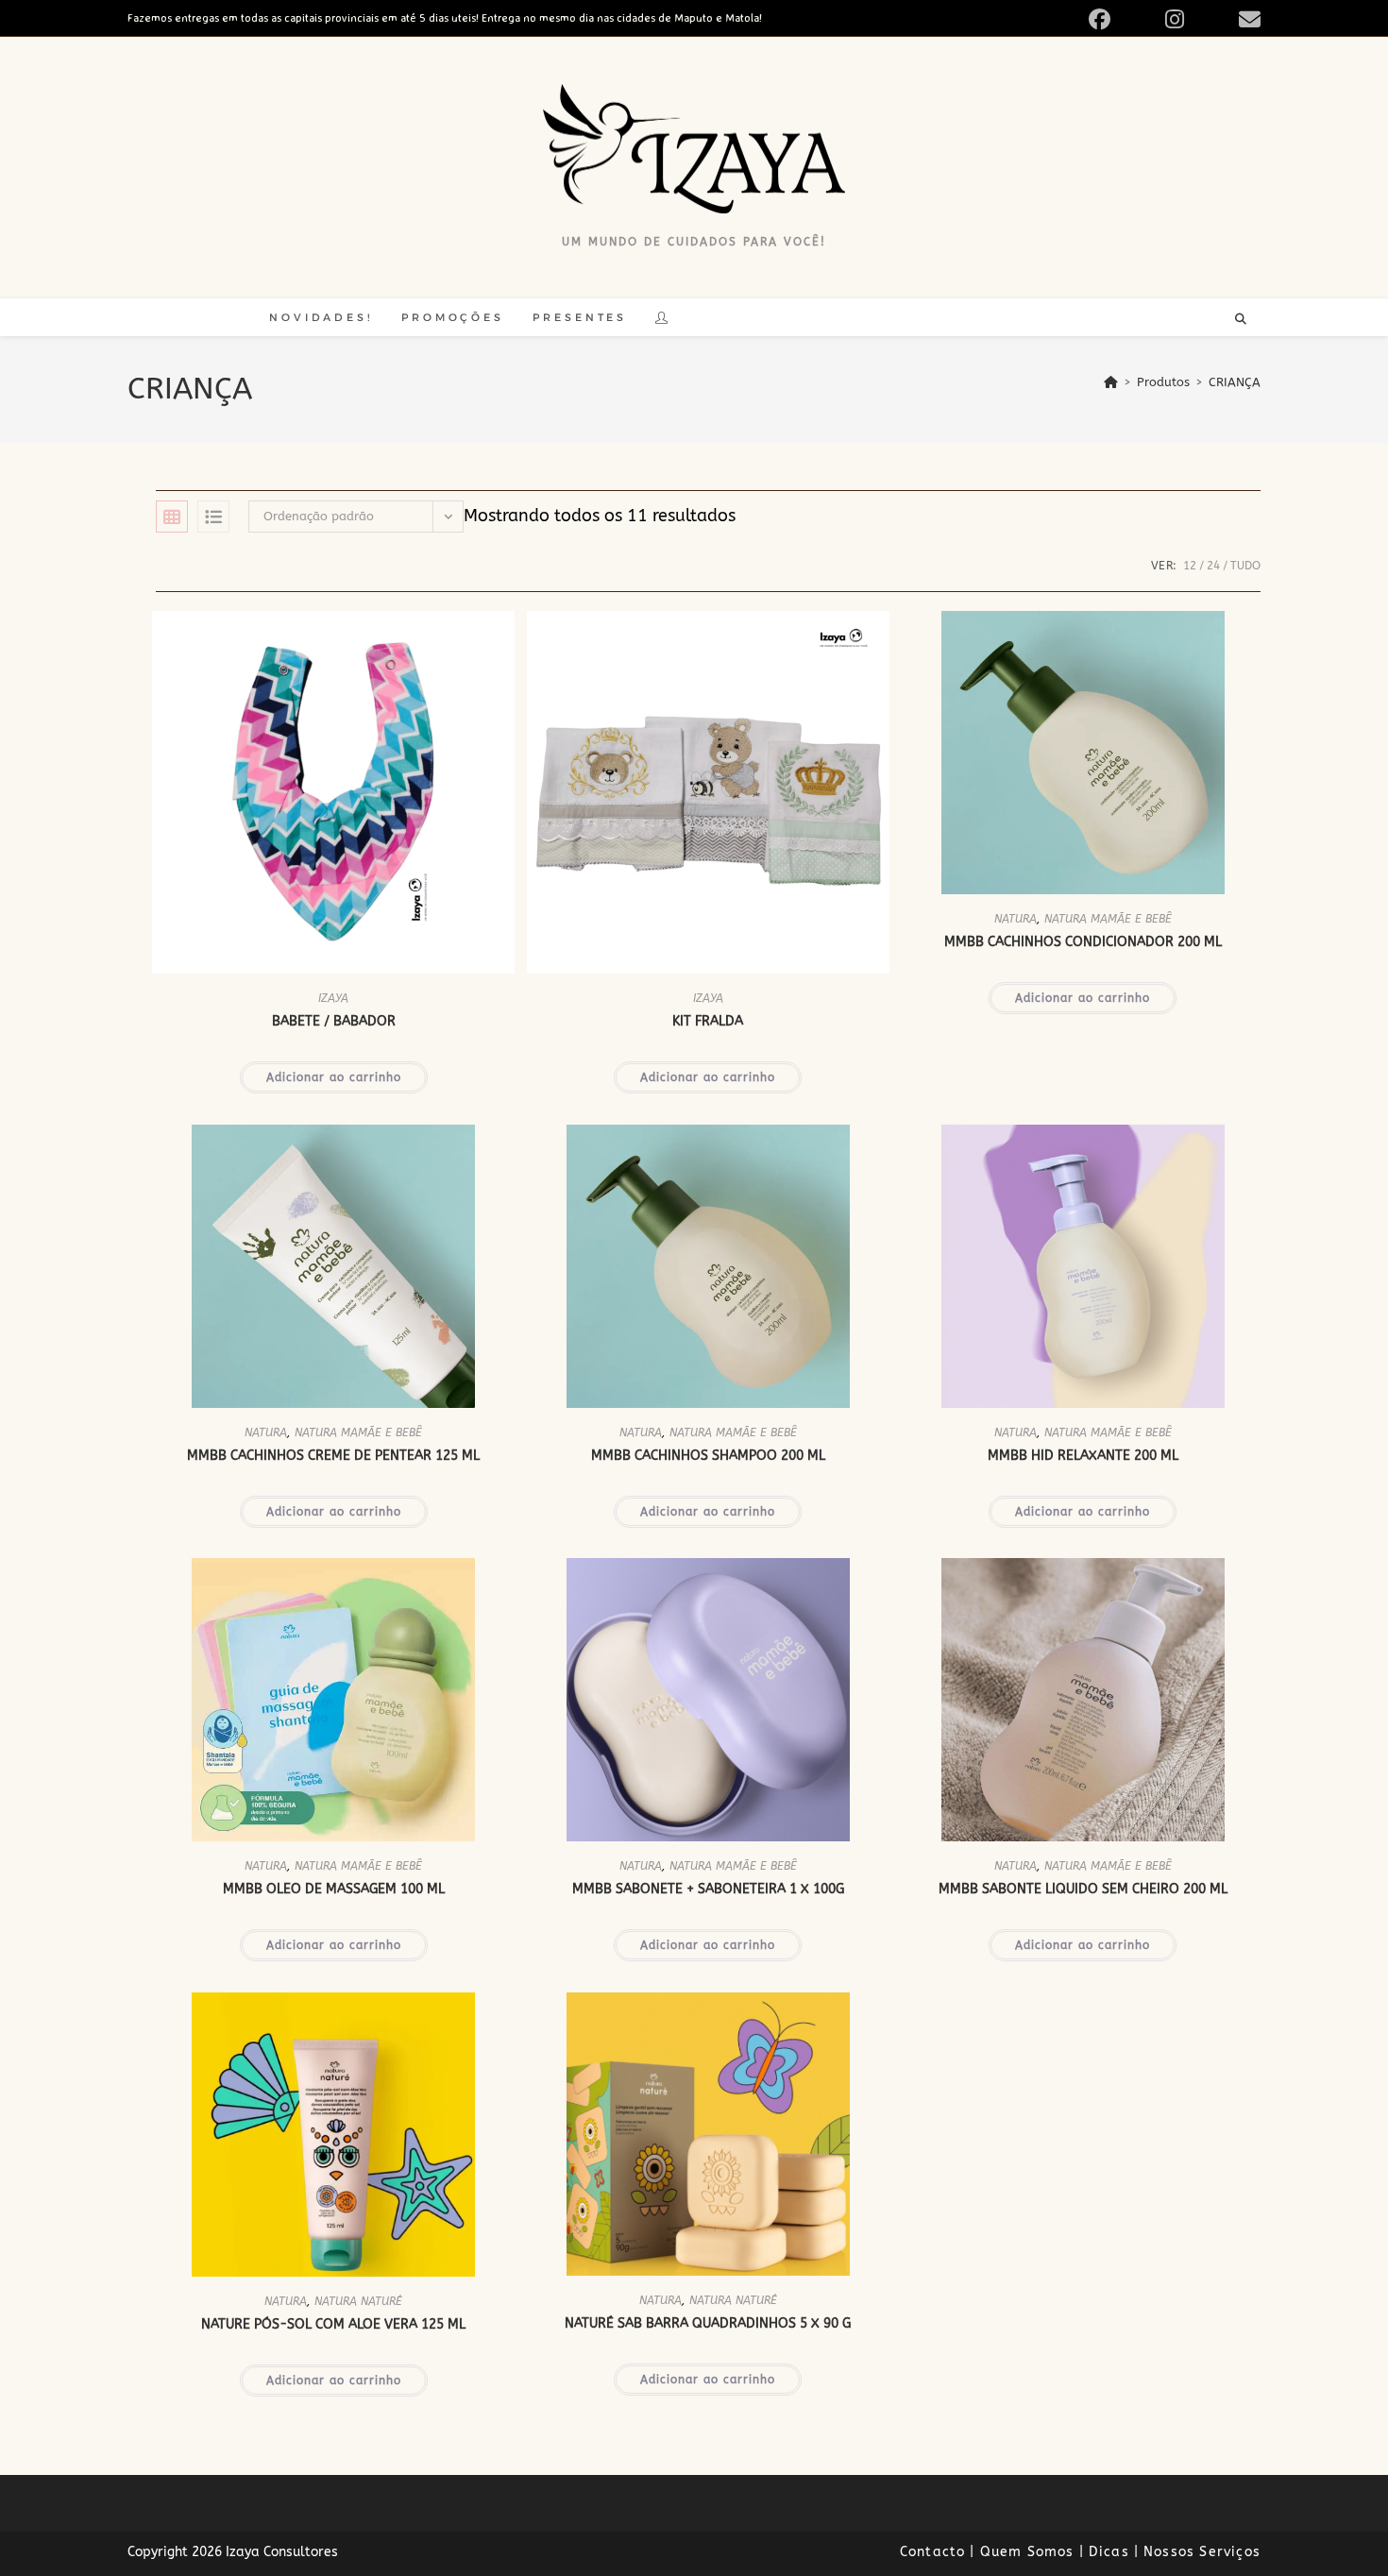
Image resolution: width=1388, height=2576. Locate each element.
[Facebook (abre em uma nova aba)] (1121, 19)
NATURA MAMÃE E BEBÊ (1108, 919)
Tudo (1245, 566)
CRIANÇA (1235, 382)
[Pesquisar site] (1241, 320)
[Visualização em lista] (213, 517)
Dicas (1109, 2552)
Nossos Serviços (1202, 2552)
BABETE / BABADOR (334, 1021)
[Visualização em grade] (172, 517)
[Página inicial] (1111, 382)
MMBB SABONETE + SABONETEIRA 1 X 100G (708, 1889)
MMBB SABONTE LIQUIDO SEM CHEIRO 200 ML (1083, 1889)
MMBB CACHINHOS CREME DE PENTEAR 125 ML (333, 1456)
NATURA (1016, 919)
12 (1190, 566)
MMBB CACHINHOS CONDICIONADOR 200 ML (1083, 942)
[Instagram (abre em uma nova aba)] (1196, 19)
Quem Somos (1027, 2552)
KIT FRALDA (708, 1021)
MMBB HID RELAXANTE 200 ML (1083, 1456)
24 (1213, 566)
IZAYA (333, 998)
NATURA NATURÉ (358, 2301)
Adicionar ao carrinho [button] (334, 1077)
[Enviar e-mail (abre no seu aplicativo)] (1247, 19)
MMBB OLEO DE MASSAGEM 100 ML (334, 1889)
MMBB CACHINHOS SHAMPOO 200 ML (708, 1456)
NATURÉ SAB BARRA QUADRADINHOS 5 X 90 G (708, 2323)
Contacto (933, 2552)
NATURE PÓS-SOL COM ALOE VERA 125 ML (333, 2324)
